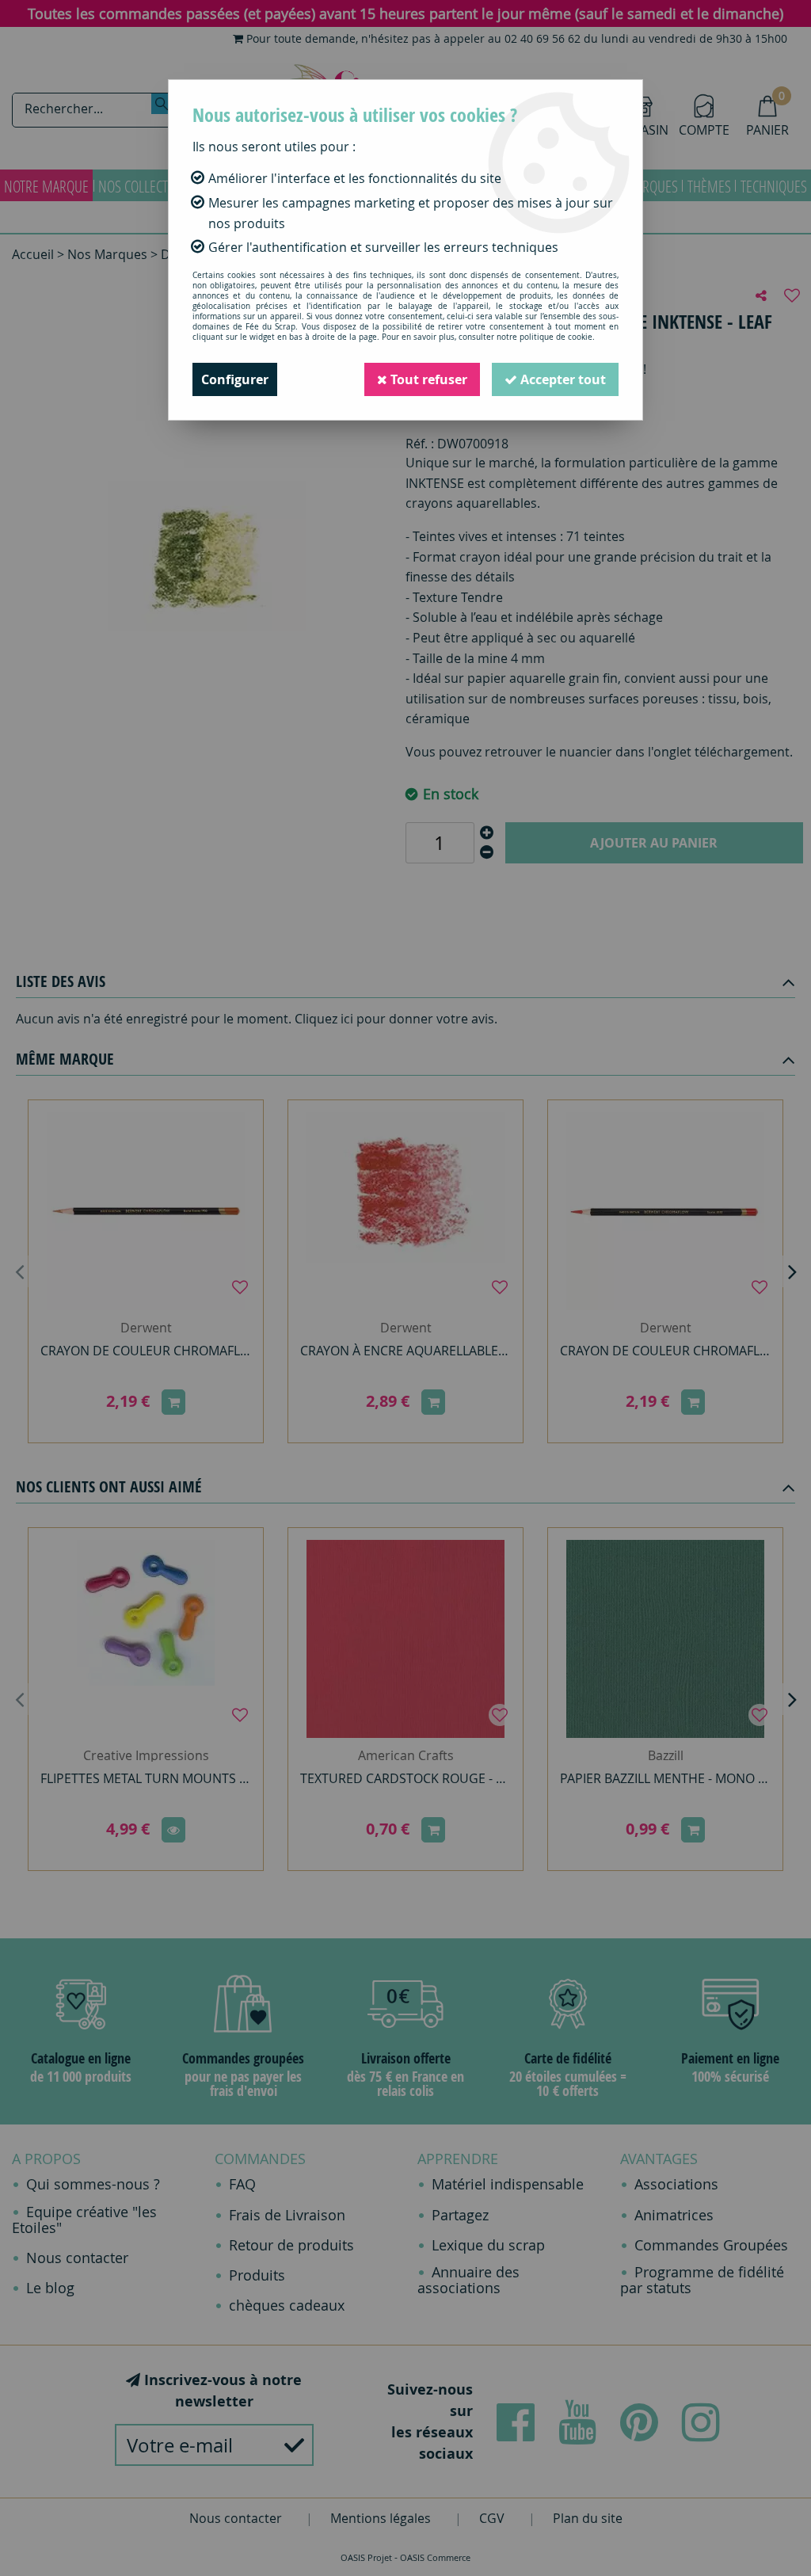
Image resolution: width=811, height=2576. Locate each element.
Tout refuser (427, 379)
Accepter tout (562, 379)
